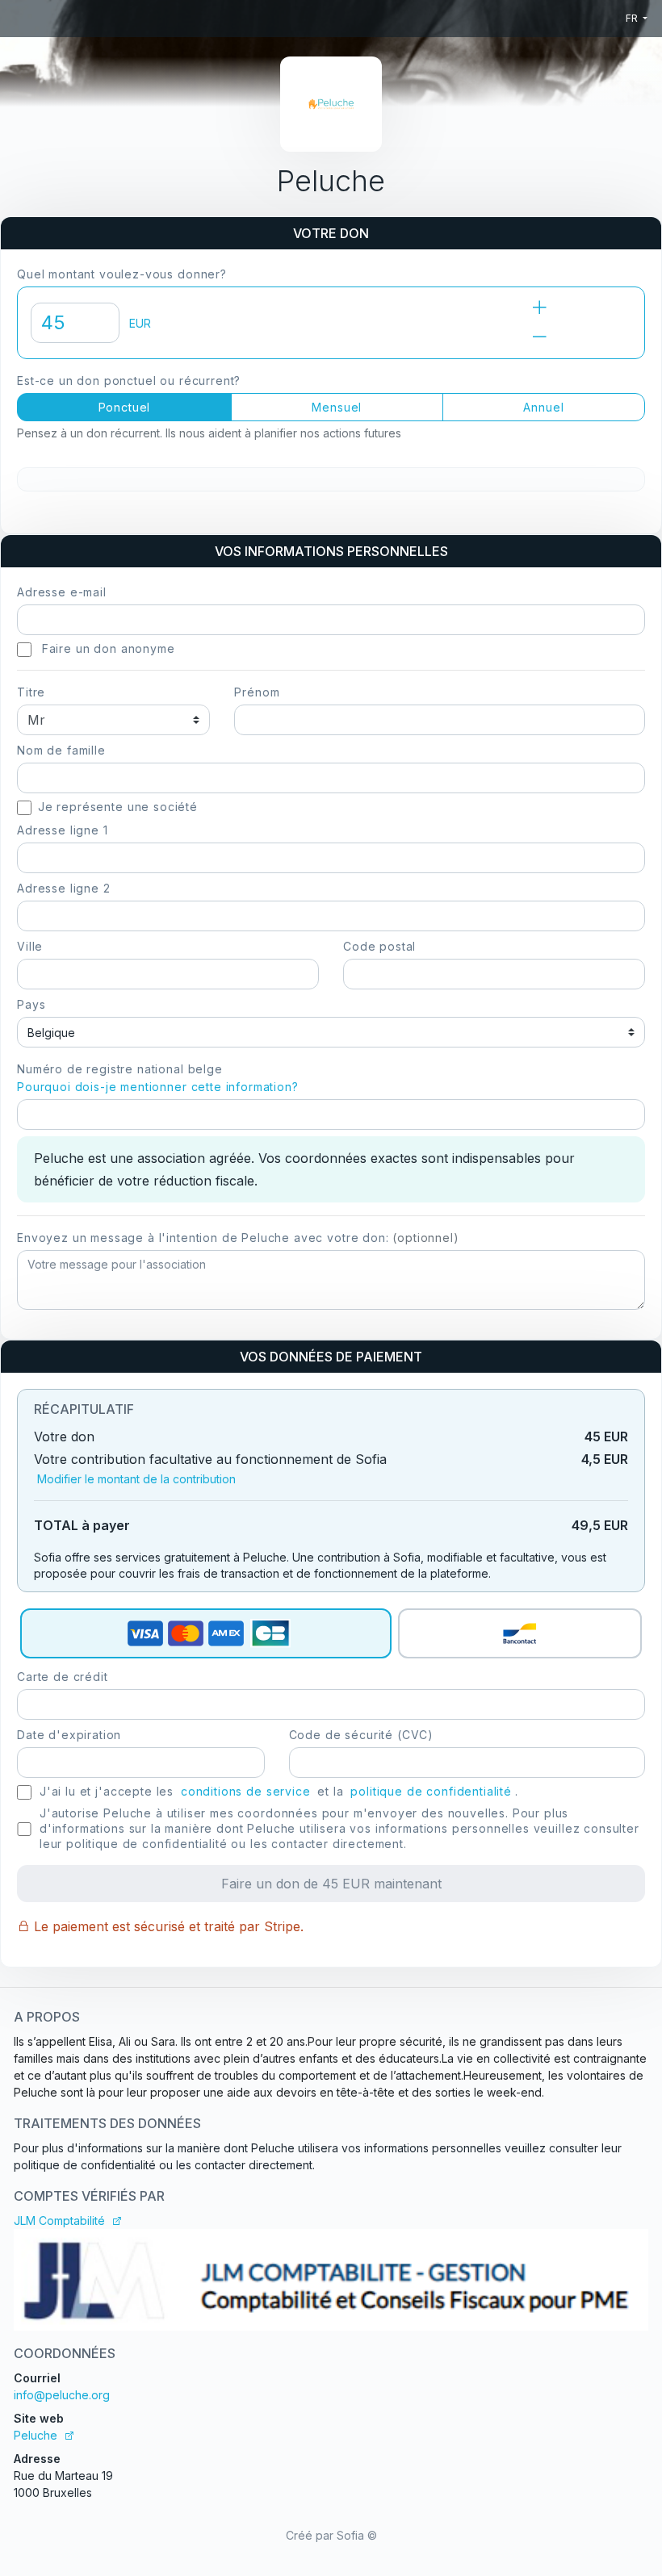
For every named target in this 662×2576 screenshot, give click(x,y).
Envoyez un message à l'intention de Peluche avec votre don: (238, 1238)
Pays (31, 1004)
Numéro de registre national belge (158, 1078)
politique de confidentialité (431, 1791)
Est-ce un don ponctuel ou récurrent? (129, 381)
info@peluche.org (62, 2395)
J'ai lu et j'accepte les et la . (279, 1791)
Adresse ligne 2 (64, 888)
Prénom (257, 692)
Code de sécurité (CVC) (361, 1735)
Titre (31, 692)
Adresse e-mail (62, 592)
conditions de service (246, 1791)
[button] (24, 650)
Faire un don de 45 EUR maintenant (331, 1884)
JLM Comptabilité (59, 2221)
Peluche (36, 2435)
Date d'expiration (69, 1735)
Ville (30, 946)
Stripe (282, 1926)
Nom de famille (61, 750)
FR (633, 18)
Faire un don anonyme (107, 648)
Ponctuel (125, 407)
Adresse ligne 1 (63, 830)
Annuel (543, 407)
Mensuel (337, 407)
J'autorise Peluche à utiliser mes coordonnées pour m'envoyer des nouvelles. (339, 1828)
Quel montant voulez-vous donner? (122, 274)
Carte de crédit (63, 1677)
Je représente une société (118, 807)
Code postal (379, 946)
